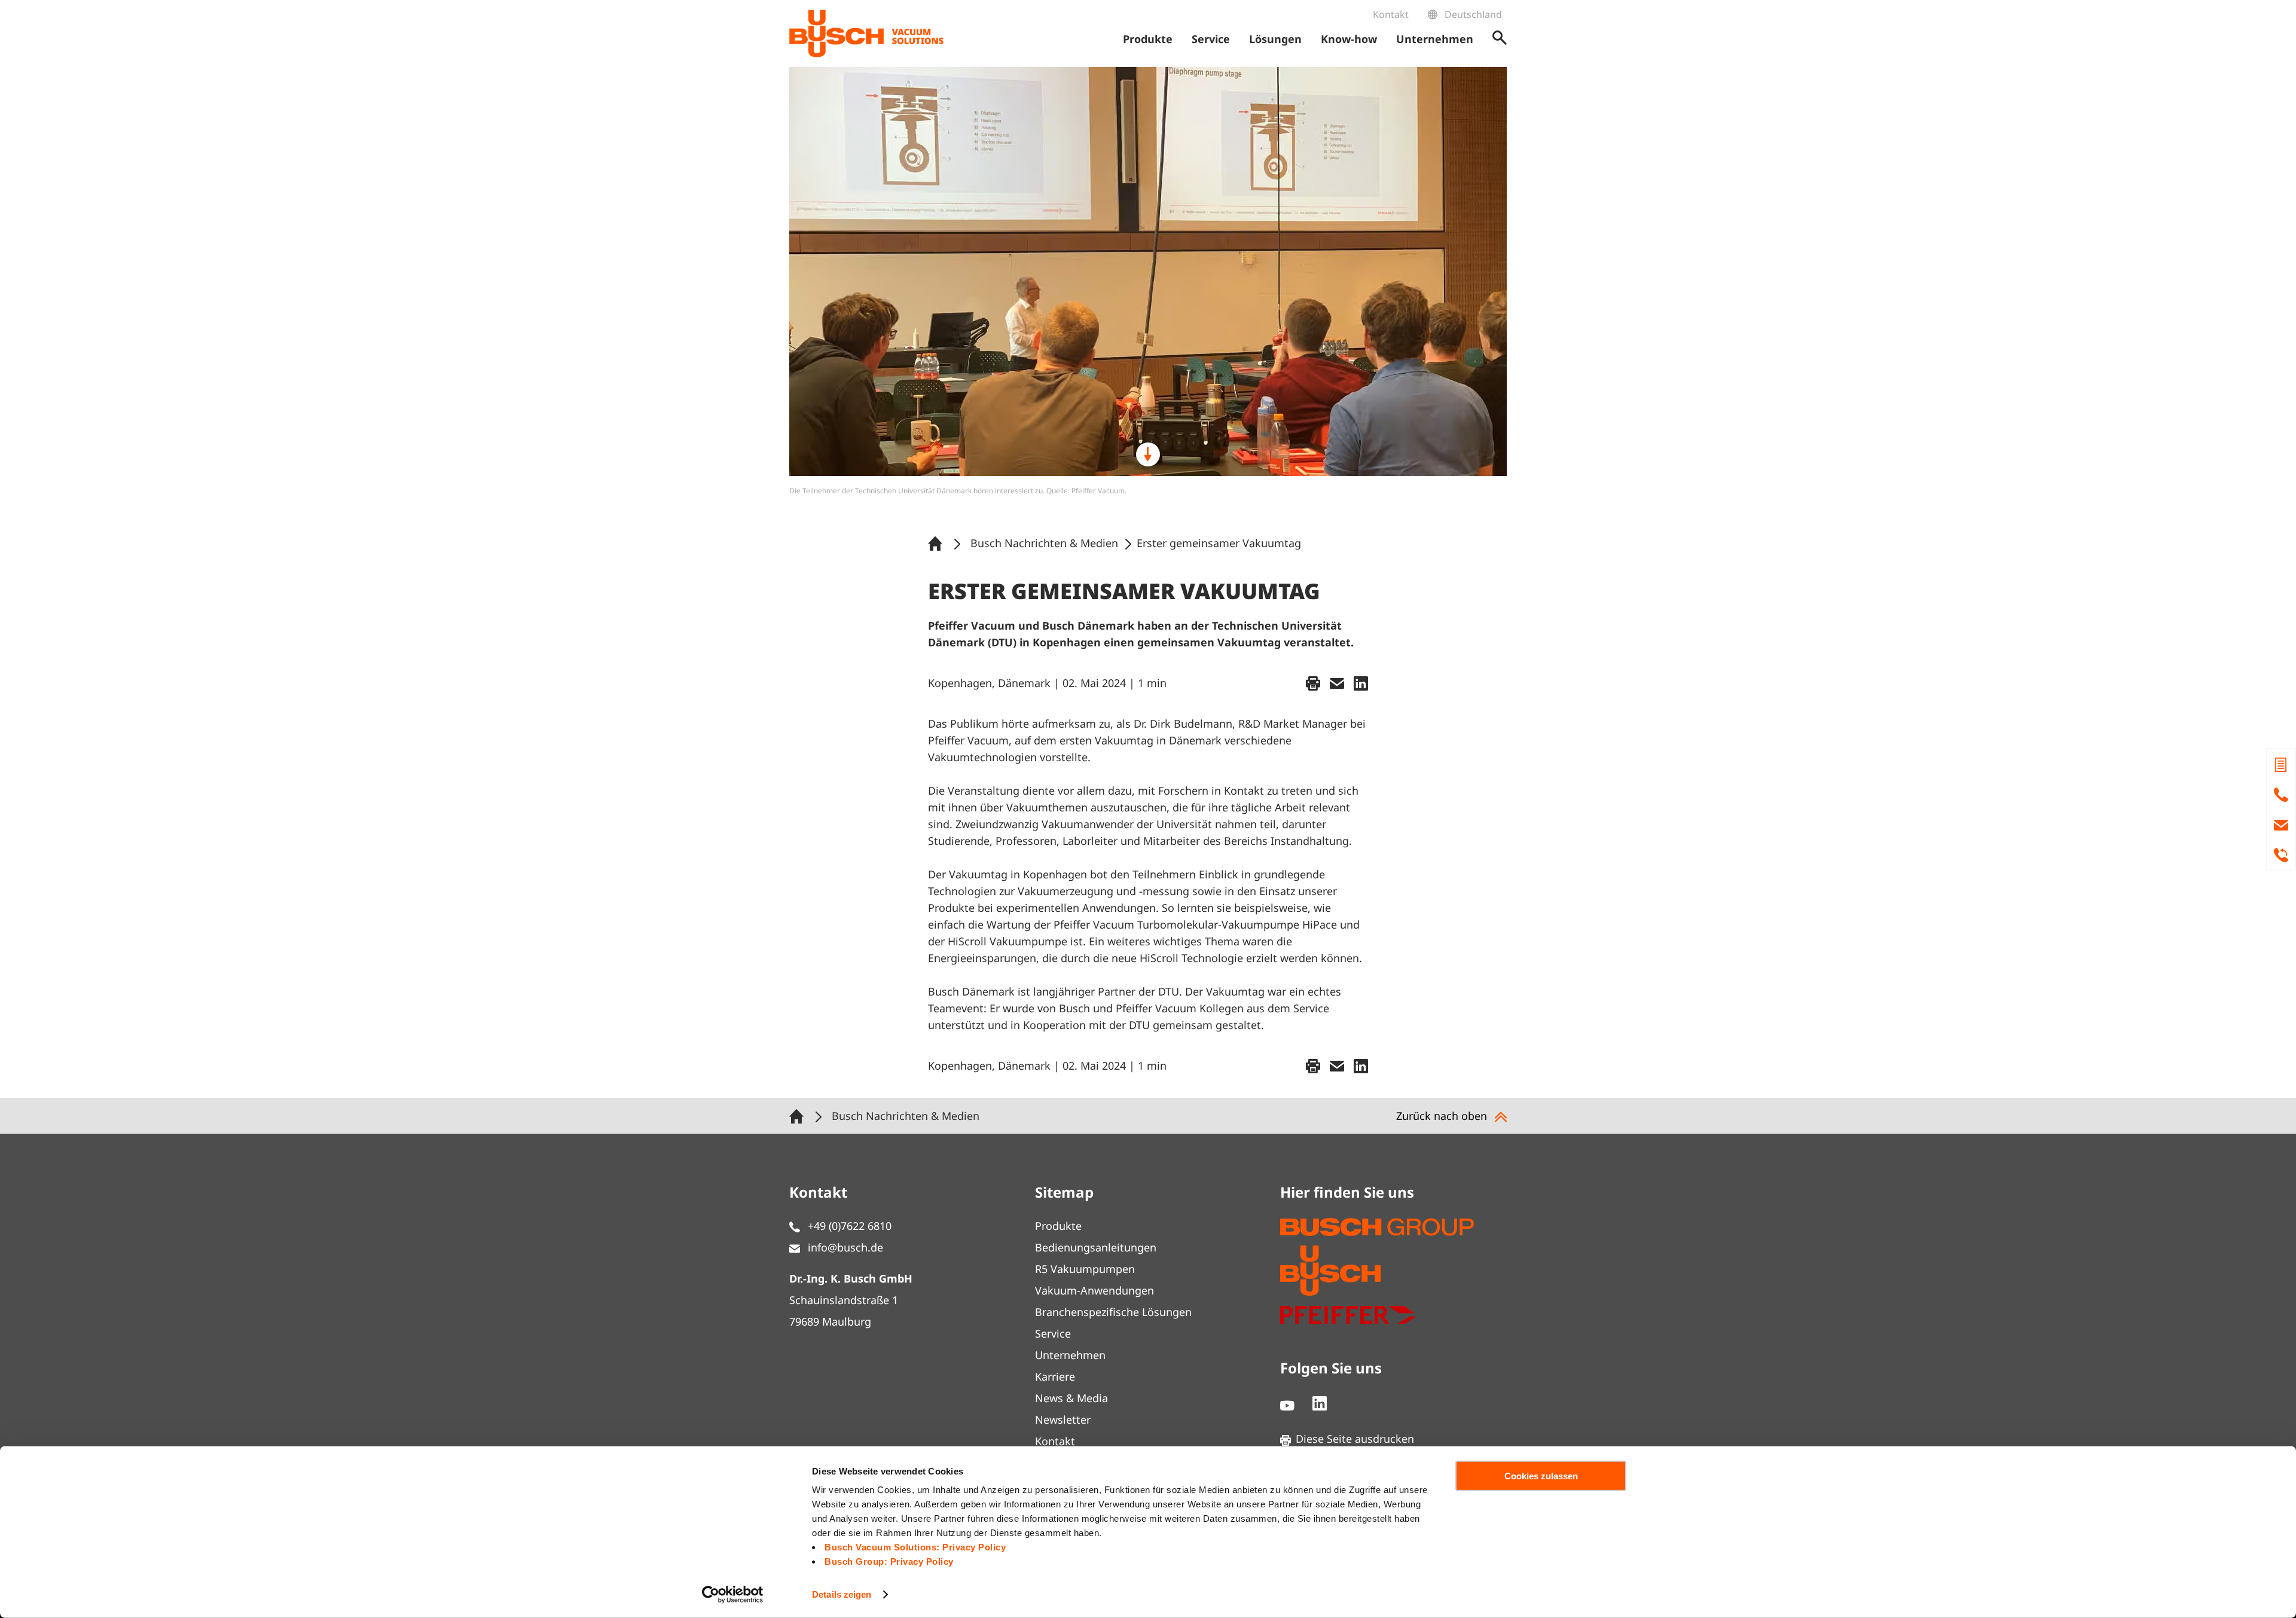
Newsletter (1063, 1419)
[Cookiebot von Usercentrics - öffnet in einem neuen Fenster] (733, 1595)
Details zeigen (842, 1594)
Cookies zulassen (1541, 1476)
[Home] (938, 543)
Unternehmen (1070, 1355)
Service (1053, 1333)
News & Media (1071, 1398)
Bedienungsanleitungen (1096, 1247)
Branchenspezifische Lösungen (1113, 1312)
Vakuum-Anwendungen (1094, 1290)
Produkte (1058, 1226)
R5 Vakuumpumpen (1085, 1269)
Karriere (1055, 1376)
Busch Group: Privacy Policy (889, 1561)
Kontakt (1391, 14)
